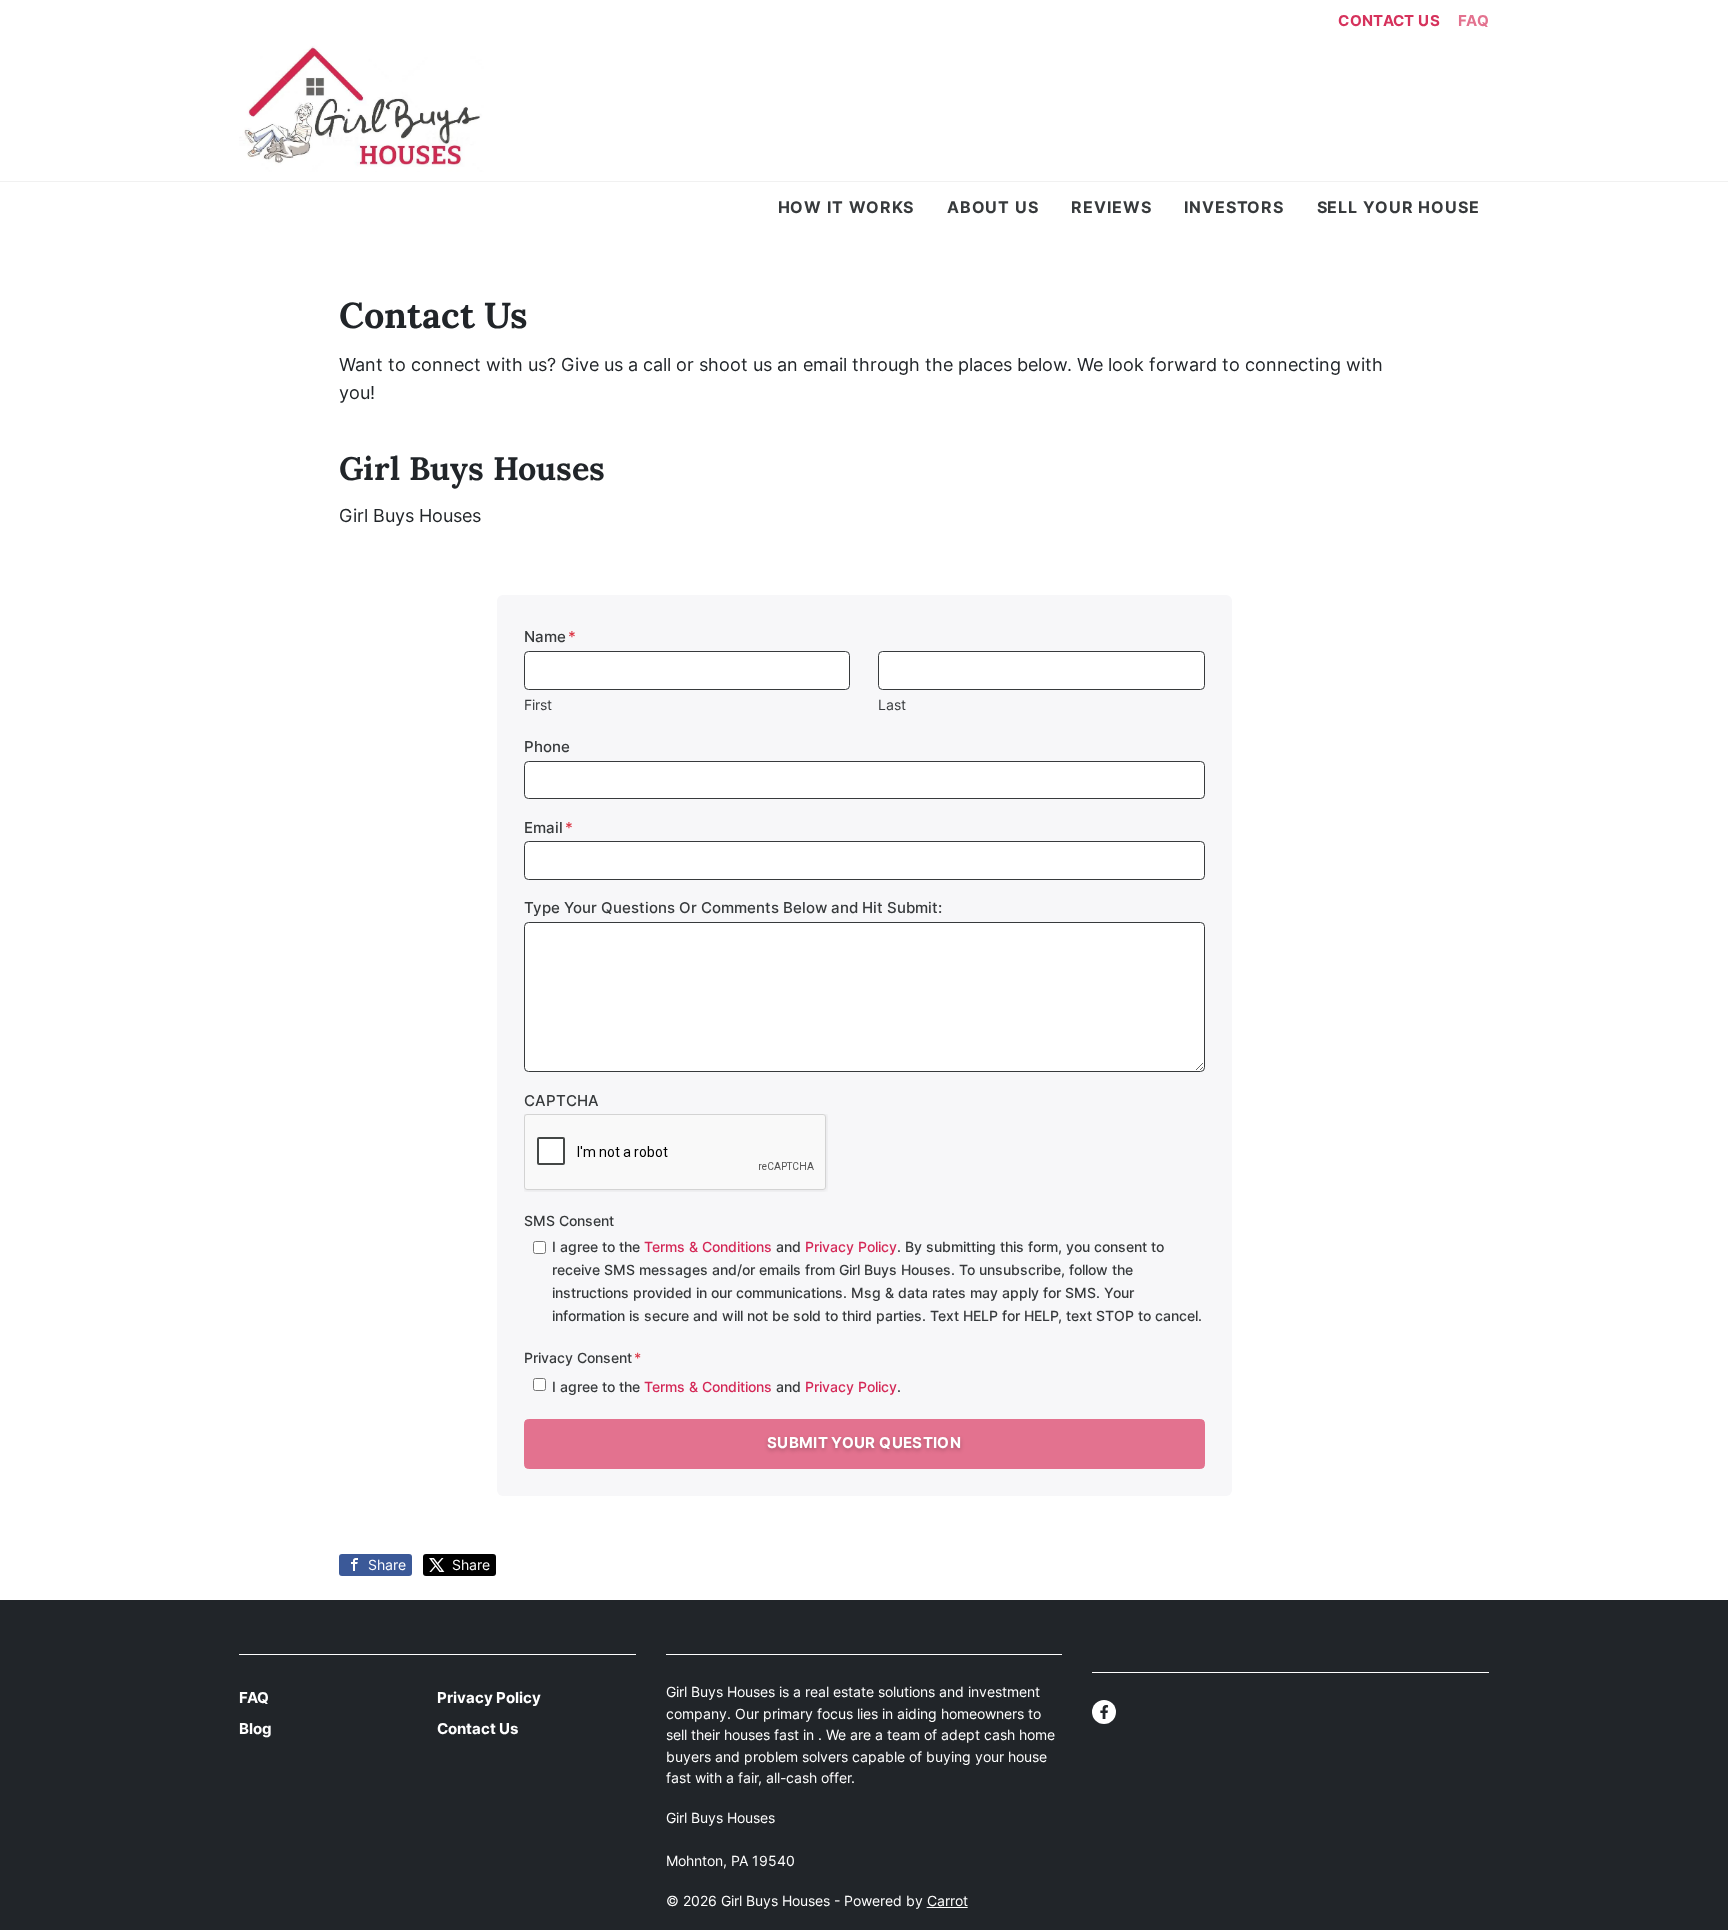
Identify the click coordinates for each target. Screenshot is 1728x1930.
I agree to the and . (726, 1386)
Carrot (947, 1901)
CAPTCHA (561, 1100)
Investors (1234, 207)
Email (548, 827)
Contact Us (1389, 20)
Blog (255, 1728)
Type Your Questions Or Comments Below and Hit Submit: (733, 907)
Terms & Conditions (708, 1246)
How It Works (846, 207)
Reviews (1111, 207)
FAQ (1473, 20)
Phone (547, 746)
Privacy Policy (851, 1246)
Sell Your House (1399, 207)
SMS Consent (569, 1220)
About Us (993, 207)
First (538, 704)
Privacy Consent (582, 1357)
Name (550, 636)
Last (892, 704)
